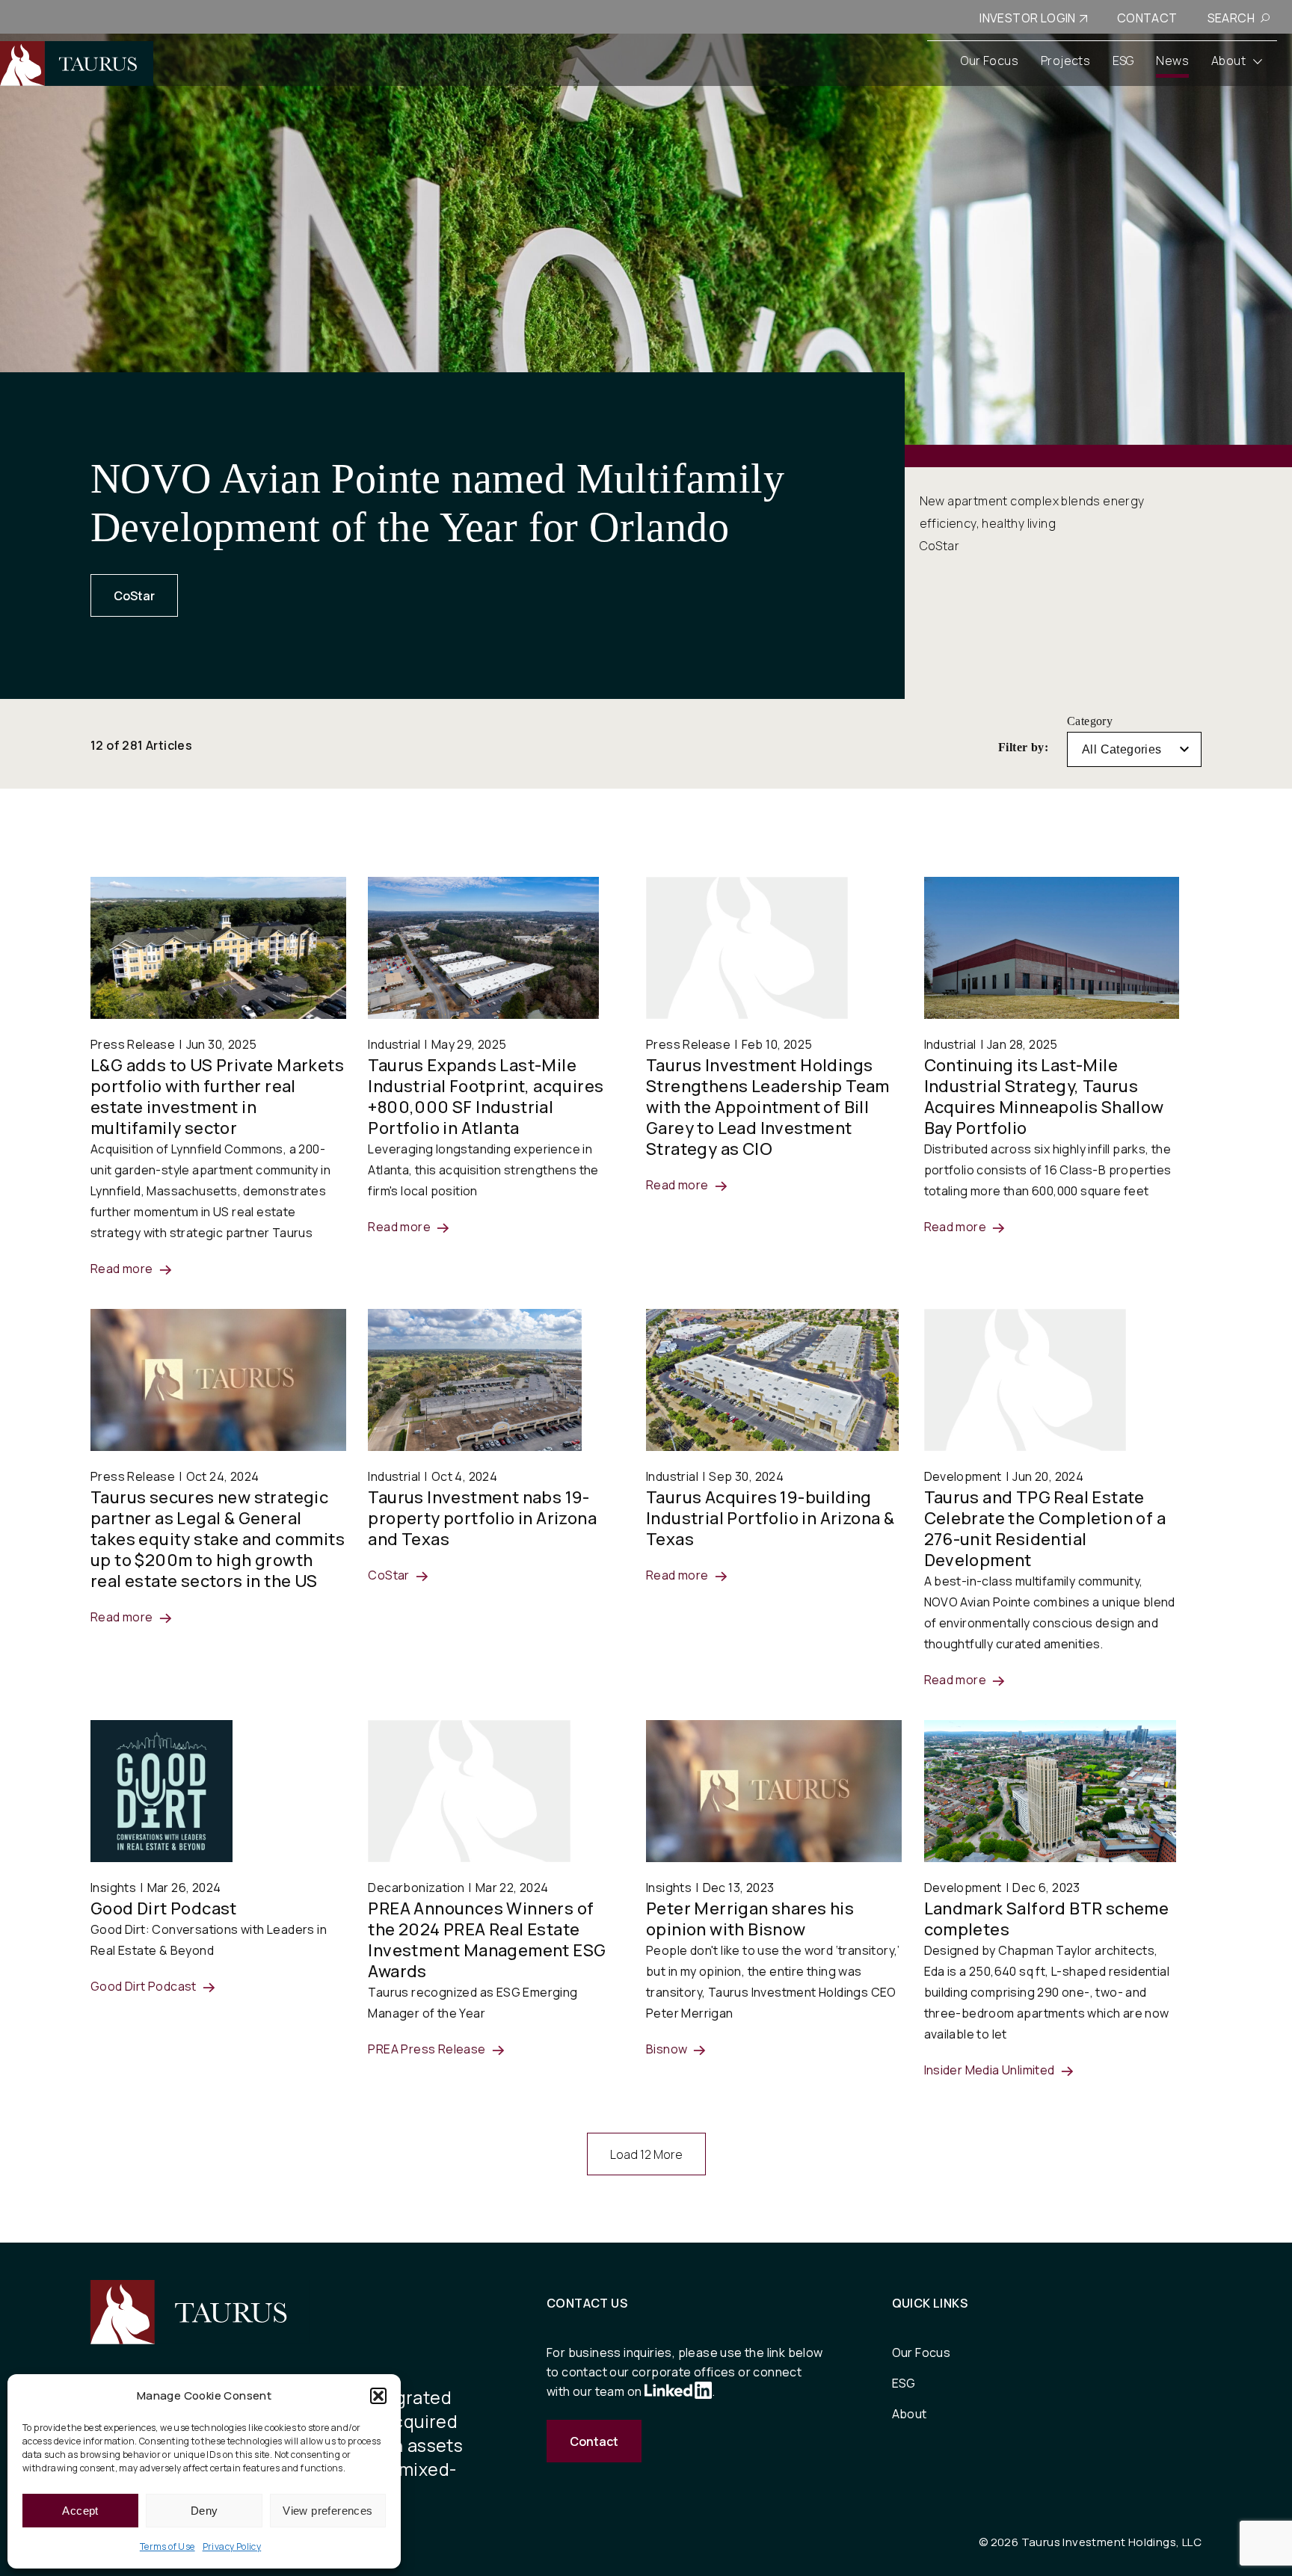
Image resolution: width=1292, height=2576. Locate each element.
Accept (80, 2511)
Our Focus (922, 2352)
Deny (204, 2511)
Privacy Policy (232, 2546)
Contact (594, 2441)
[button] (378, 2396)
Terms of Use (167, 2546)
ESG (904, 2383)
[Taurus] (77, 64)
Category (1090, 721)
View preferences (327, 2511)
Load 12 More (646, 2154)
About (910, 2414)
